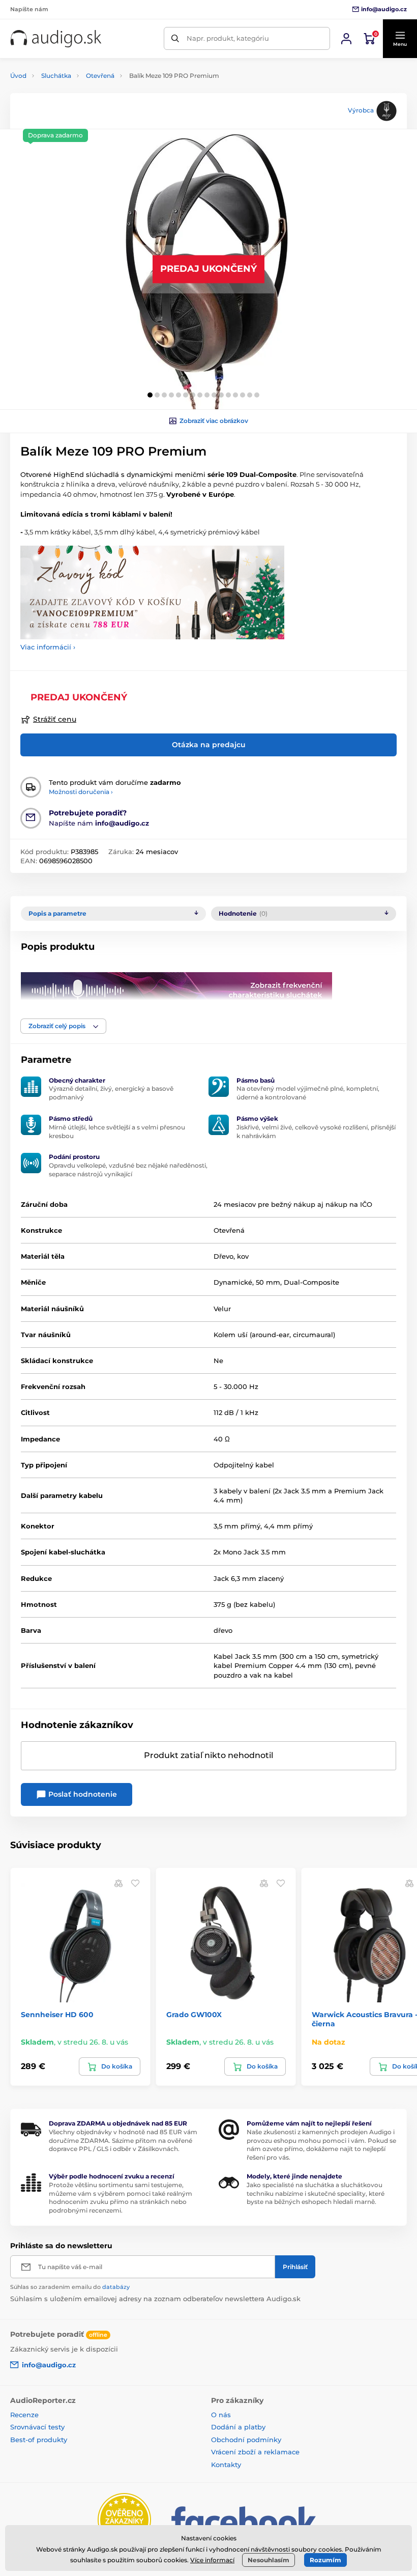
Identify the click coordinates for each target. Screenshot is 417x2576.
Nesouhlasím (269, 2560)
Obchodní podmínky (246, 2440)
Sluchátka (56, 76)
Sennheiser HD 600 (57, 2015)
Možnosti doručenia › (81, 792)
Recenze (24, 2415)
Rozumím (325, 2560)
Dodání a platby (238, 2427)
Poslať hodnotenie (82, 1794)
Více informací (212, 2560)
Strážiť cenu (55, 719)
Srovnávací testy (37, 2427)
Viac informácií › (48, 647)
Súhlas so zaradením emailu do (70, 2287)
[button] (400, 39)
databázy (116, 2287)
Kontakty (226, 2465)
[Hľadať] (175, 38)
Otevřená (100, 76)
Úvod (18, 76)
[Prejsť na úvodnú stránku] (56, 39)
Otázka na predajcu (209, 745)
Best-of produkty (39, 2440)
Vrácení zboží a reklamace (255, 2452)
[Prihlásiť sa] (346, 39)
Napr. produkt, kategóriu (228, 38)
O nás (221, 2415)
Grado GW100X (194, 2015)
